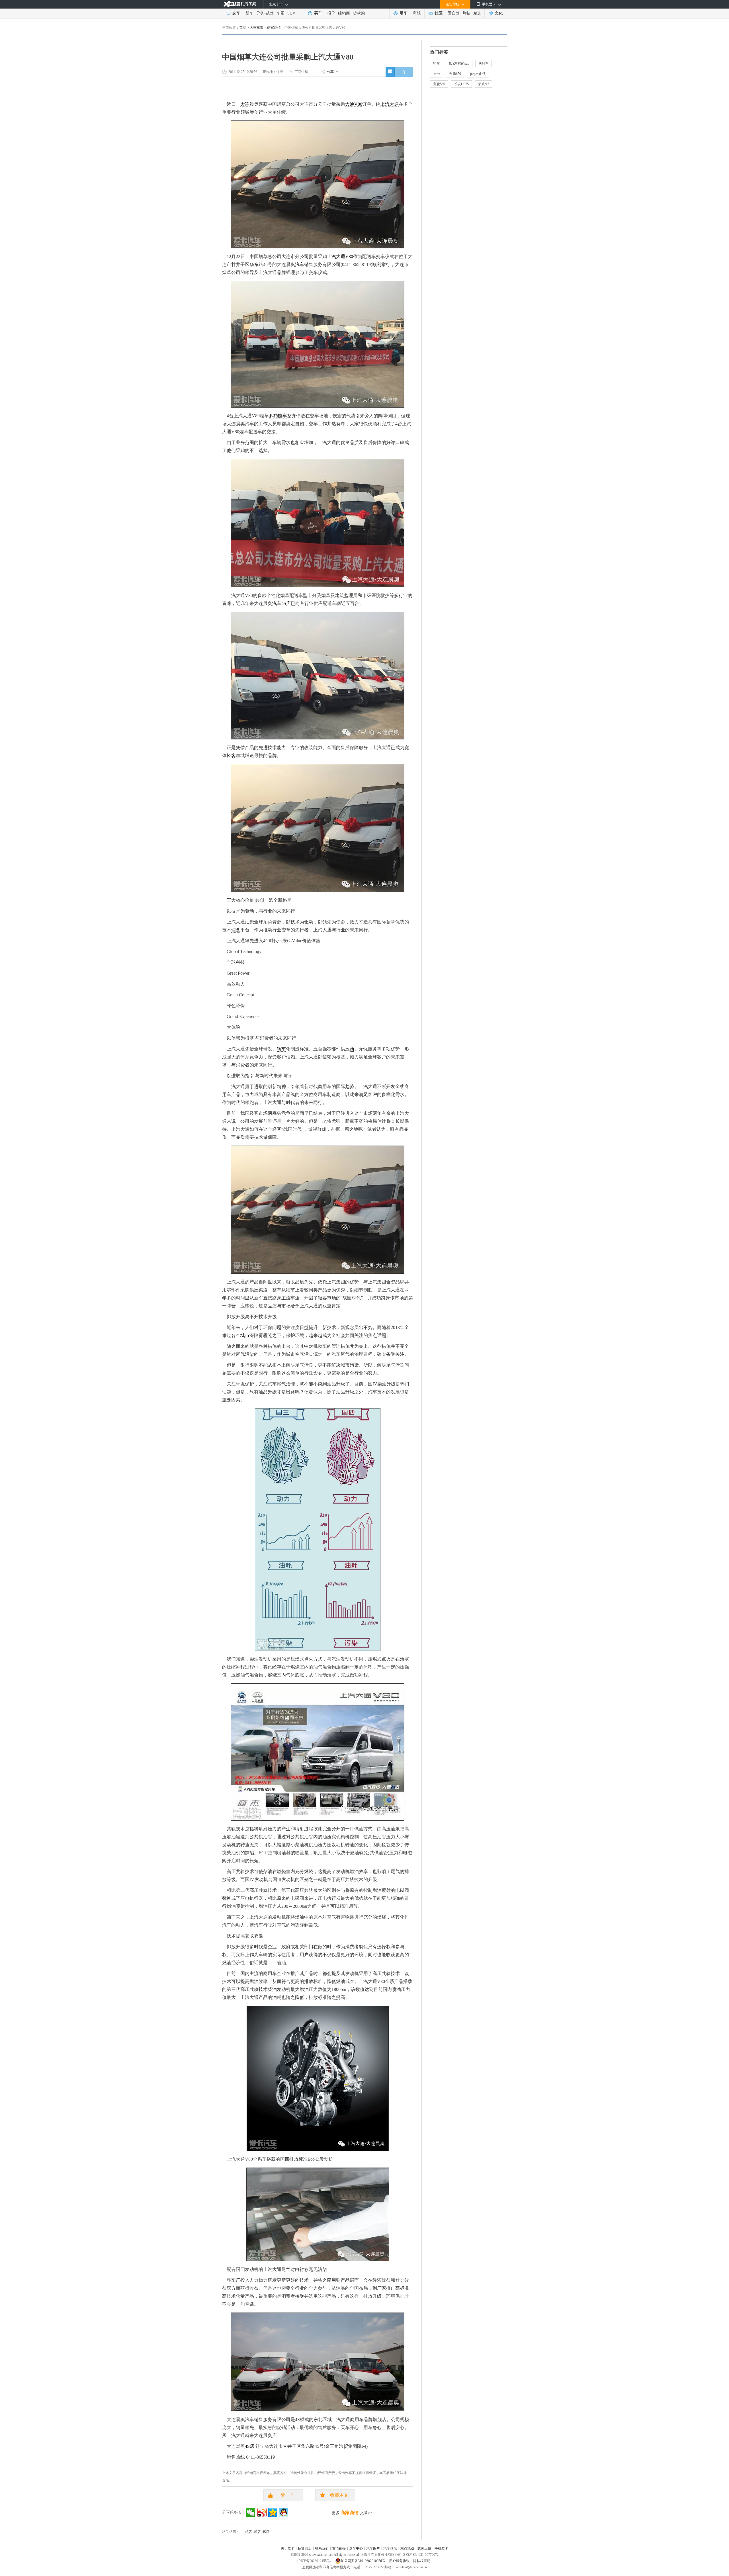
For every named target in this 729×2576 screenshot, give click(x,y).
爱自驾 (454, 13)
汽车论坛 (390, 2548)
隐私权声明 (422, 2561)
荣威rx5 (484, 84)
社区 (439, 13)
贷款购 (359, 13)
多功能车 (278, 416)
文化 (499, 13)
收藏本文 (339, 2495)
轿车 (281, 1049)
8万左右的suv (459, 64)
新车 (249, 13)
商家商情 (274, 28)
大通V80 (354, 104)
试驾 (270, 13)
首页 (243, 28)
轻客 (231, 756)
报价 (331, 13)
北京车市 (276, 4)
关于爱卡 (288, 2548)
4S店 (250, 2446)
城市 (245, 1335)
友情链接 (339, 2548)
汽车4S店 (281, 603)
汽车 (300, 264)
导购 (260, 13)
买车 (318, 13)
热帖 (466, 13)
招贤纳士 (305, 2548)
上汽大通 (390, 104)
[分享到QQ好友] (284, 2512)
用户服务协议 (400, 2561)
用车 (404, 13)
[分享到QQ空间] (273, 2512)
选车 (236, 13)
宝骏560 (439, 84)
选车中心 (356, 2548)
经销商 (344, 13)
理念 (236, 930)
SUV (291, 13)
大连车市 (257, 28)
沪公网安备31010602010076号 (364, 2561)
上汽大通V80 (340, 256)
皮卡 (437, 74)
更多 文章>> (352, 2513)
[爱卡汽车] (240, 4)
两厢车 (484, 64)
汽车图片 (373, 2548)
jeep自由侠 (478, 74)
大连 (245, 104)
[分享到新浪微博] (262, 2512)
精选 (477, 13)
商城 (417, 13)
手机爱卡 (441, 2548)
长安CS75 (461, 84)
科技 (240, 962)
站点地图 (407, 2548)
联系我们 (322, 2548)
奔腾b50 (455, 74)
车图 (280, 13)
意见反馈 (424, 2548)
